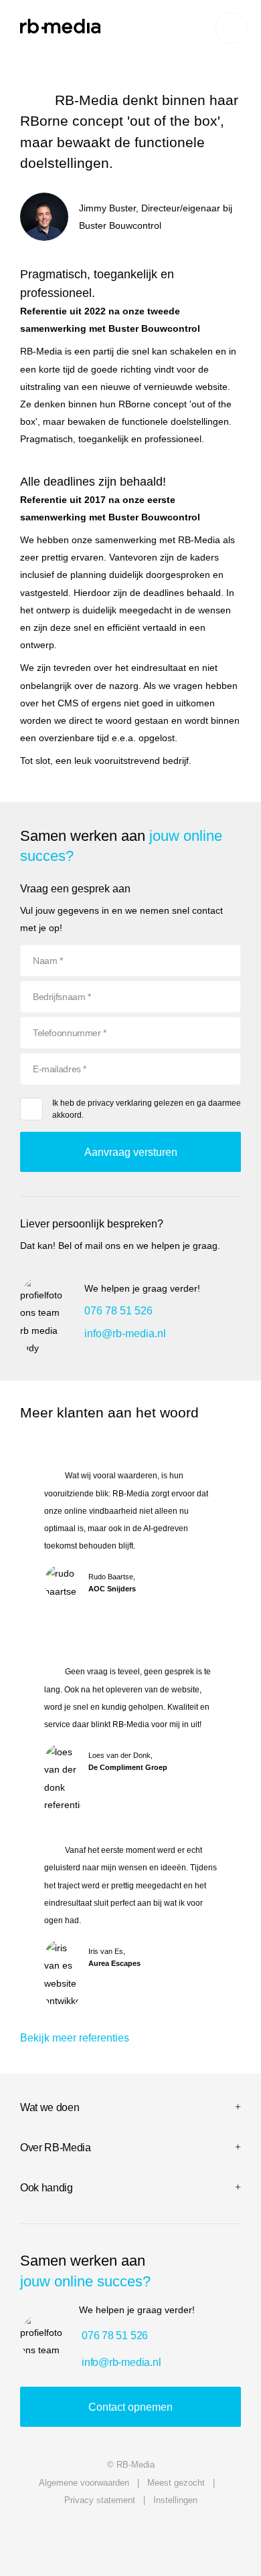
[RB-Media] (60, 26)
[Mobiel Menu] (232, 28)
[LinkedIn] (98, 2535)
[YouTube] (35, 2535)
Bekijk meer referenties (75, 2038)
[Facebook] (226, 2535)
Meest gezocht (176, 2483)
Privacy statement (100, 2500)
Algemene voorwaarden (84, 2483)
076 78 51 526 (118, 1311)
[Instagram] (163, 2535)
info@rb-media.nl (125, 1333)
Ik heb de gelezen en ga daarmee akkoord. (147, 1109)
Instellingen (175, 2500)
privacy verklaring (120, 1103)
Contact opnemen (130, 2407)
